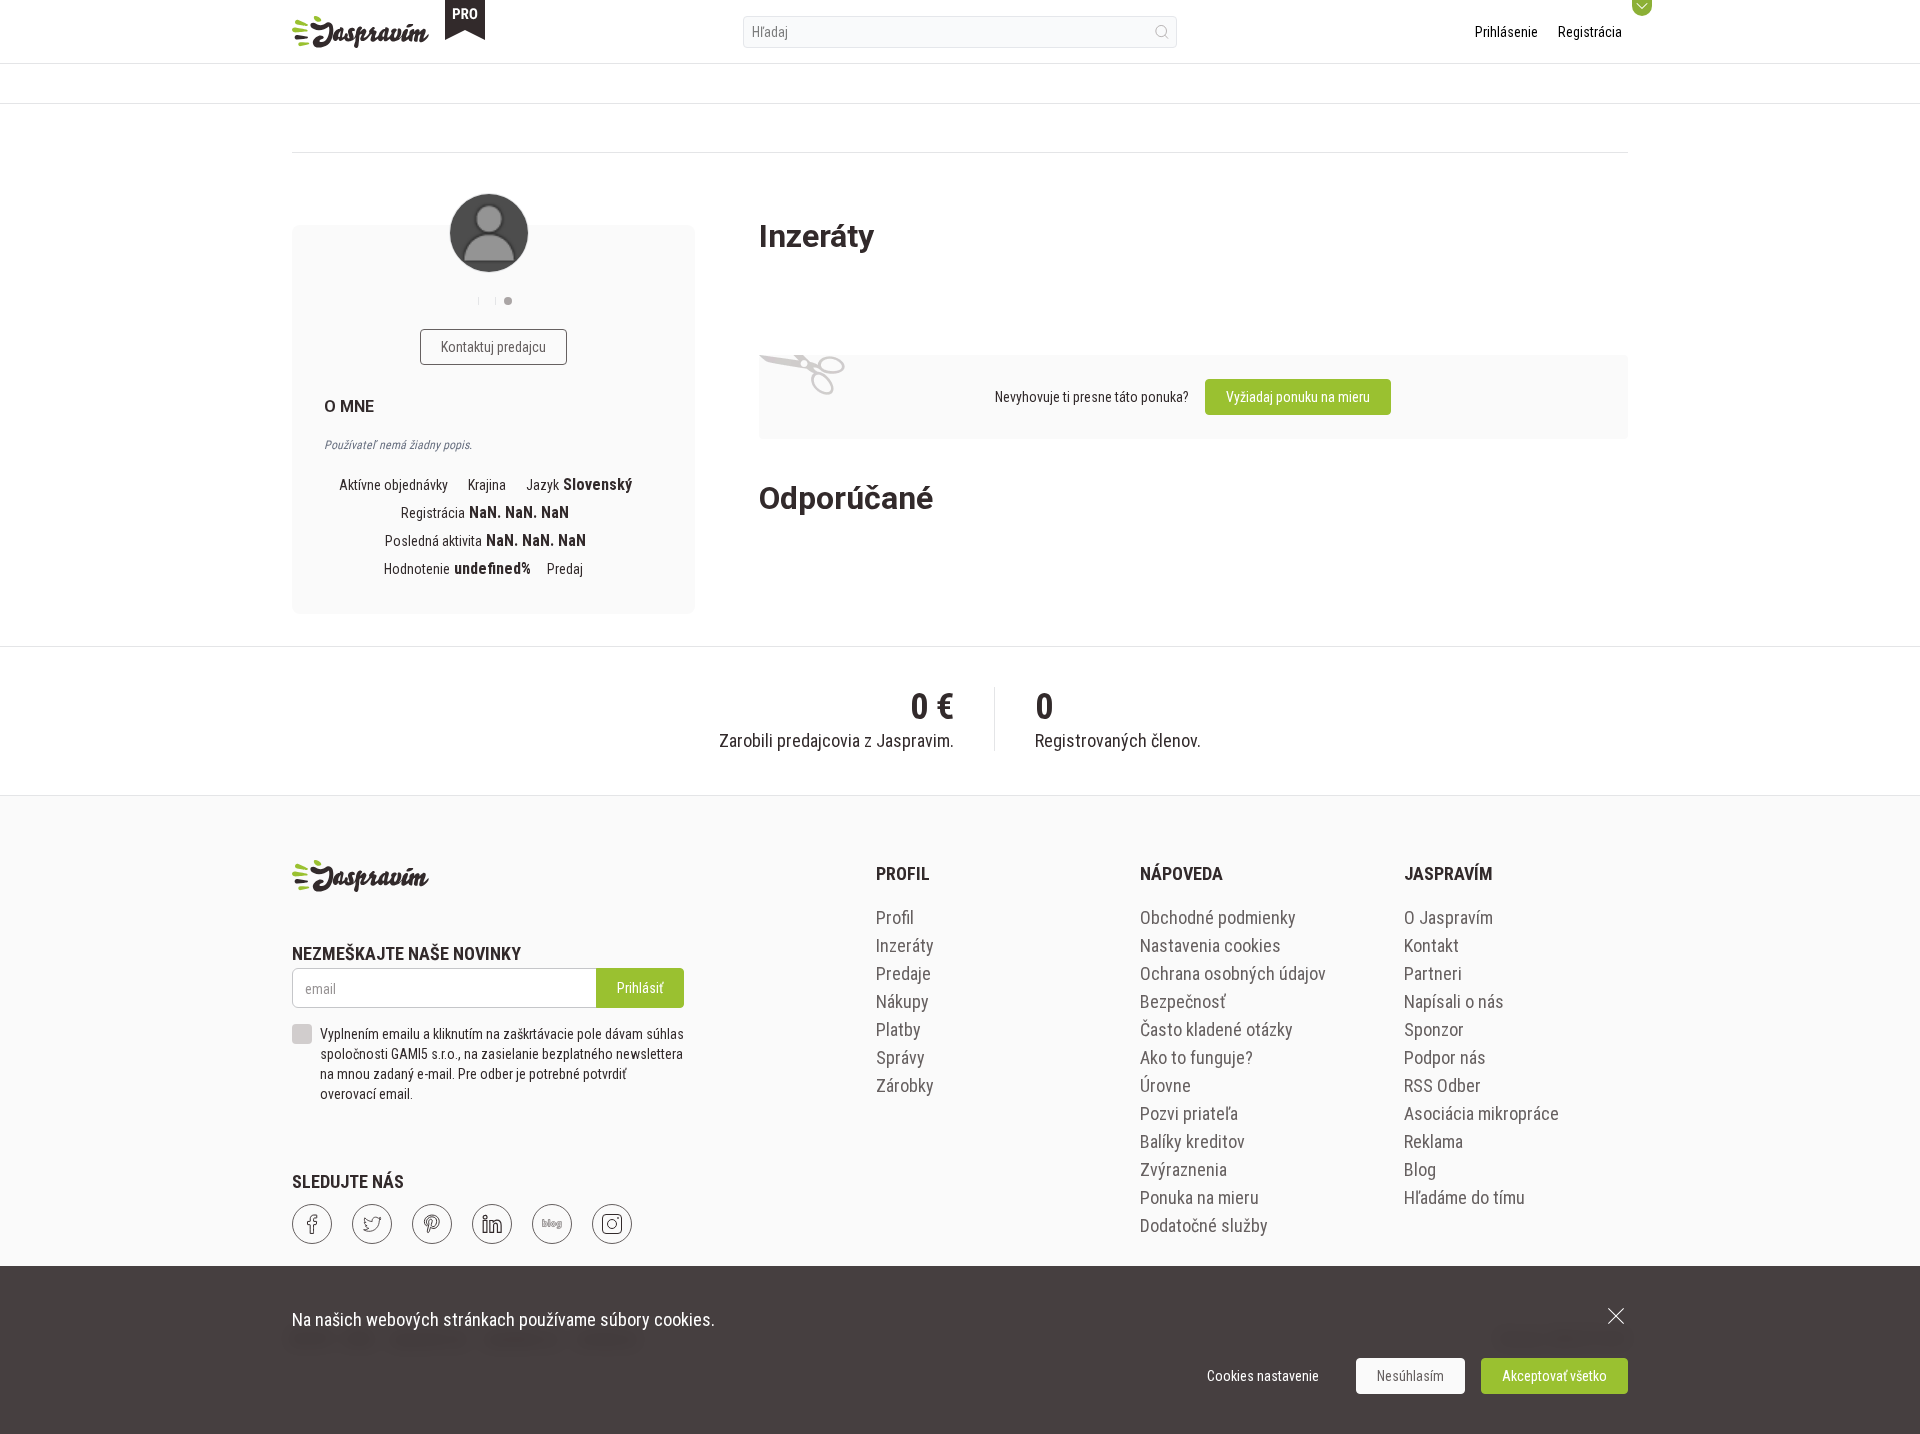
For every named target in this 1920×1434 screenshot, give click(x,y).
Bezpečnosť (1183, 1001)
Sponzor (1434, 1029)
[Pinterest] (432, 1224)
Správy (900, 1057)
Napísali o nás (1454, 1001)
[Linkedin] (492, 1224)
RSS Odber (1442, 1085)
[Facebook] (312, 1224)
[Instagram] (612, 1224)
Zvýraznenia (1183, 1169)
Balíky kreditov (1192, 1141)
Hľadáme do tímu (1464, 1197)
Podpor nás (1445, 1057)
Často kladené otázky (1216, 1029)
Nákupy (902, 1001)
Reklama (1433, 1141)
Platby (898, 1029)
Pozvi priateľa (1189, 1113)
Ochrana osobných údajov (1233, 973)
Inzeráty (905, 945)
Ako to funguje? (1196, 1057)
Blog (1420, 1169)
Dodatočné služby (1204, 1225)
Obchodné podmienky (1218, 917)
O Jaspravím (1448, 917)
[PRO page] (465, 20)
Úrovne (1165, 1085)
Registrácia (1590, 32)
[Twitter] (372, 1224)
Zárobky (905, 1085)
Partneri (1433, 973)
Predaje (903, 973)
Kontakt (1431, 945)
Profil (895, 917)
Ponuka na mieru (1199, 1197)
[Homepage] (360, 32)
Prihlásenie (1506, 32)
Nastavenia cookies (1210, 945)
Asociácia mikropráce (1481, 1113)
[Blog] (552, 1224)
